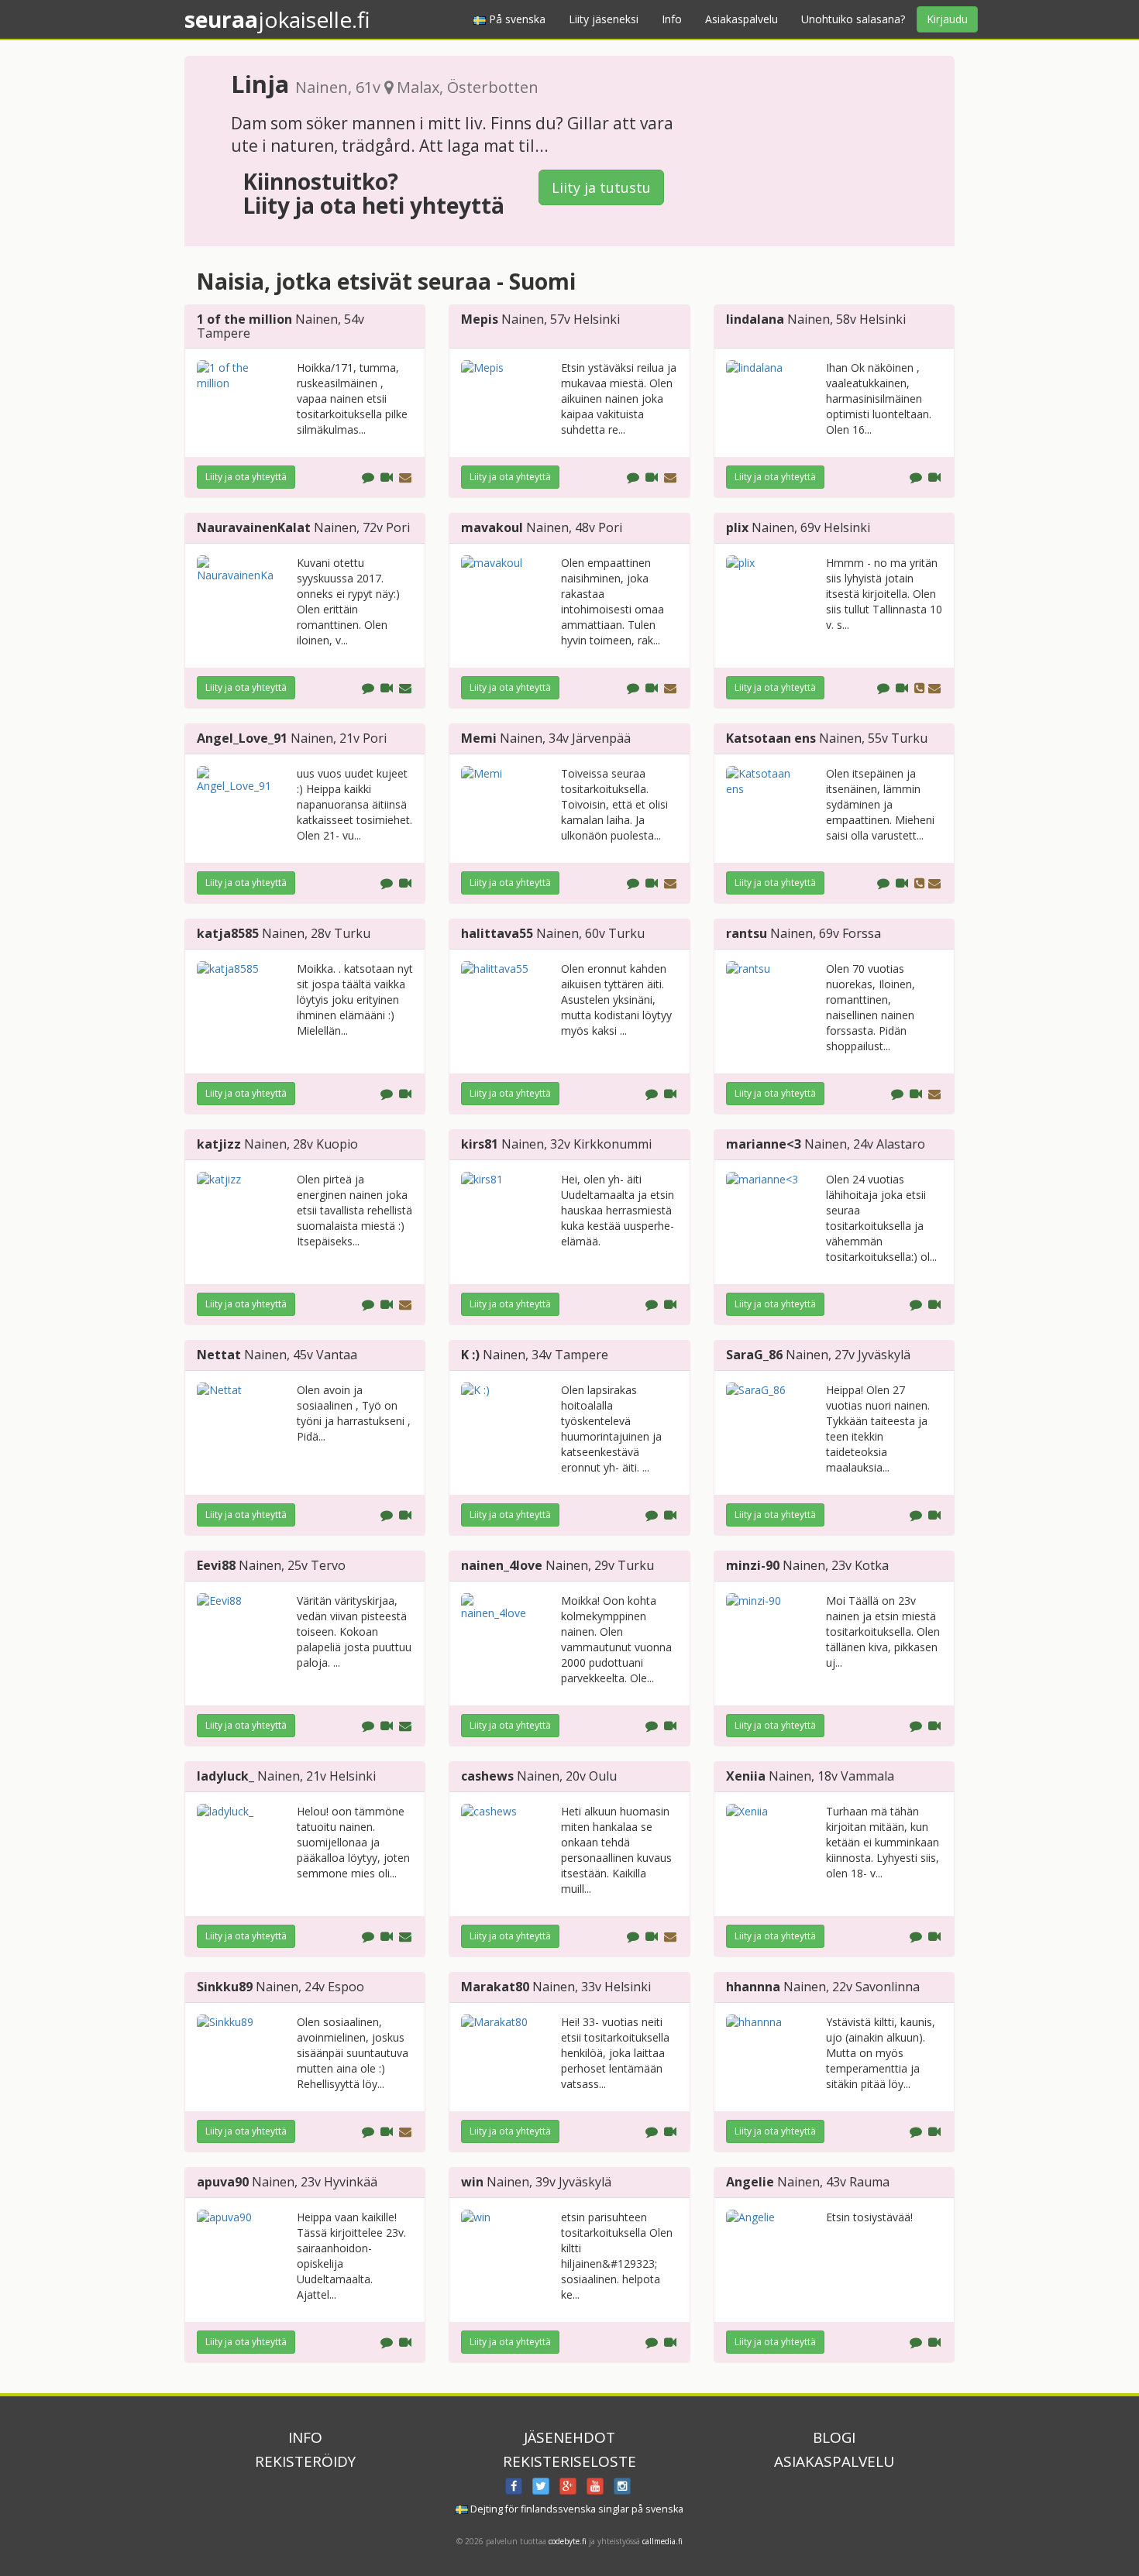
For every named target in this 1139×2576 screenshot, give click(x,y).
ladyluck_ (225, 1776)
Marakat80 (495, 1987)
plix (737, 527)
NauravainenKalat (254, 527)
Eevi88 (216, 1565)
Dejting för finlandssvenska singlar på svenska (576, 2509)
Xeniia (746, 1776)
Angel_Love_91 (242, 738)
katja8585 (228, 933)
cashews (487, 1776)
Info (672, 19)
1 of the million (244, 319)
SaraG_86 (754, 1355)
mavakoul (492, 527)
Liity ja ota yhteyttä (246, 477)
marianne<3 (764, 1144)
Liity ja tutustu (601, 187)
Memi (479, 738)
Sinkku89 (225, 1987)
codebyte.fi (568, 2541)
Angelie (750, 2182)
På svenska (516, 19)
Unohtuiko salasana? (853, 19)
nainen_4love (502, 1565)
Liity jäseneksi (604, 19)
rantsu (747, 933)
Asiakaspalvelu (742, 19)
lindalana (755, 319)
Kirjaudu (947, 19)
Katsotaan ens (771, 738)
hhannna (753, 1987)
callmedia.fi (662, 2541)
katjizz (219, 1144)
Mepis (480, 319)
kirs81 (480, 1144)
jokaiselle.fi (277, 19)
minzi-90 (753, 1565)
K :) (470, 1355)
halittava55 (497, 933)
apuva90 (223, 2182)
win (472, 2182)
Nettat (219, 1355)
